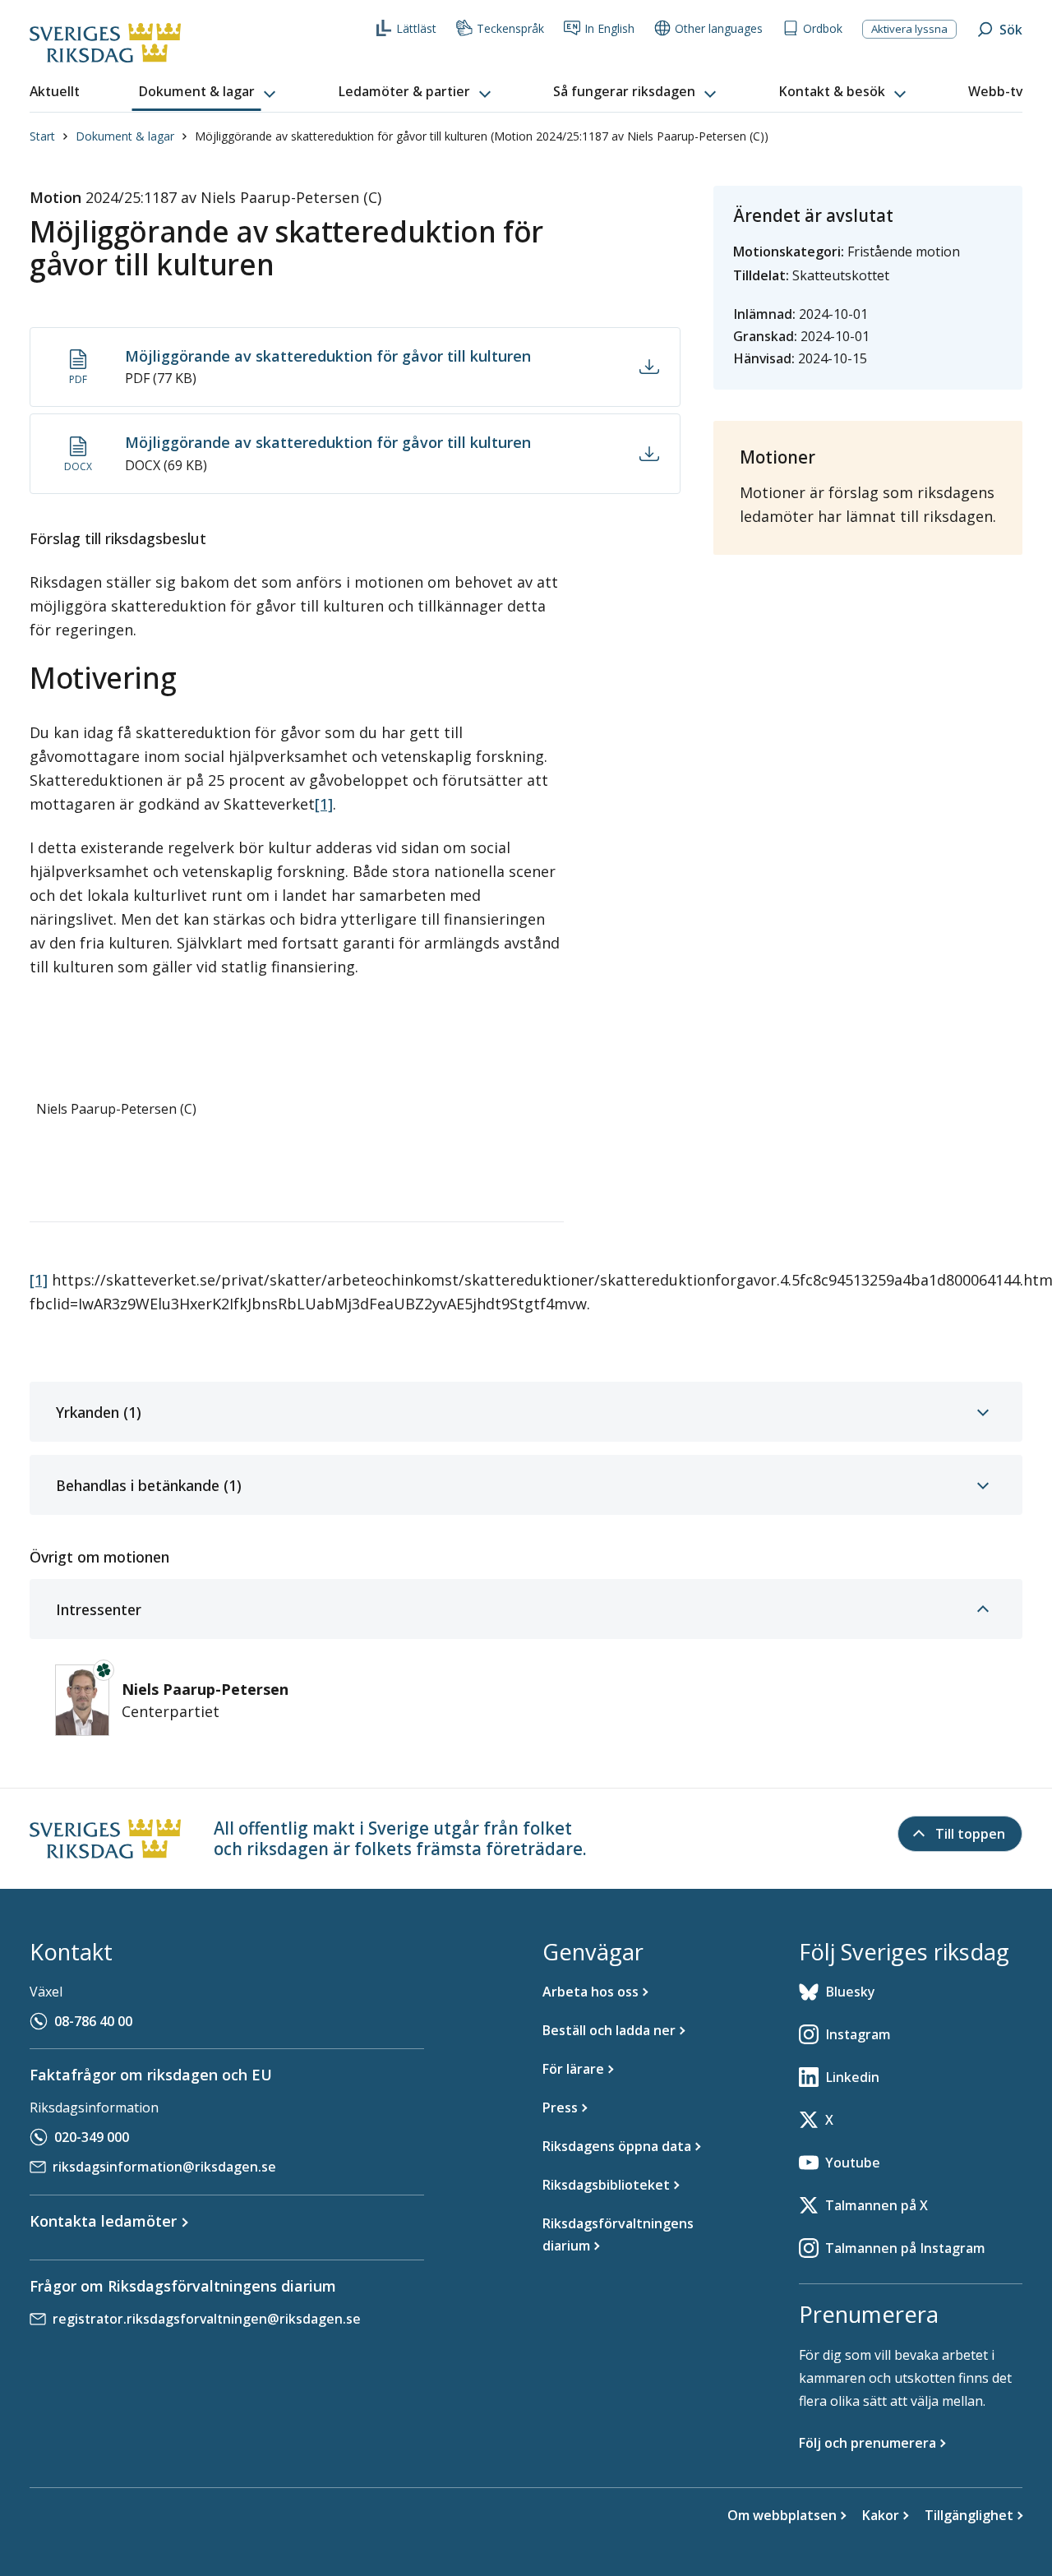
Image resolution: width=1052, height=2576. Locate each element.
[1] (324, 804)
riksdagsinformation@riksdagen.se (164, 2167)
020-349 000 (92, 2137)
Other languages (719, 28)
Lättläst (416, 28)
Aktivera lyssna (909, 29)
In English (609, 28)
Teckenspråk (510, 28)
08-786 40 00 (93, 2021)
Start (42, 136)
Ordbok (823, 28)
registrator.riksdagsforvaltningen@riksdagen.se (207, 2319)
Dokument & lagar (125, 136)
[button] (209, 92)
